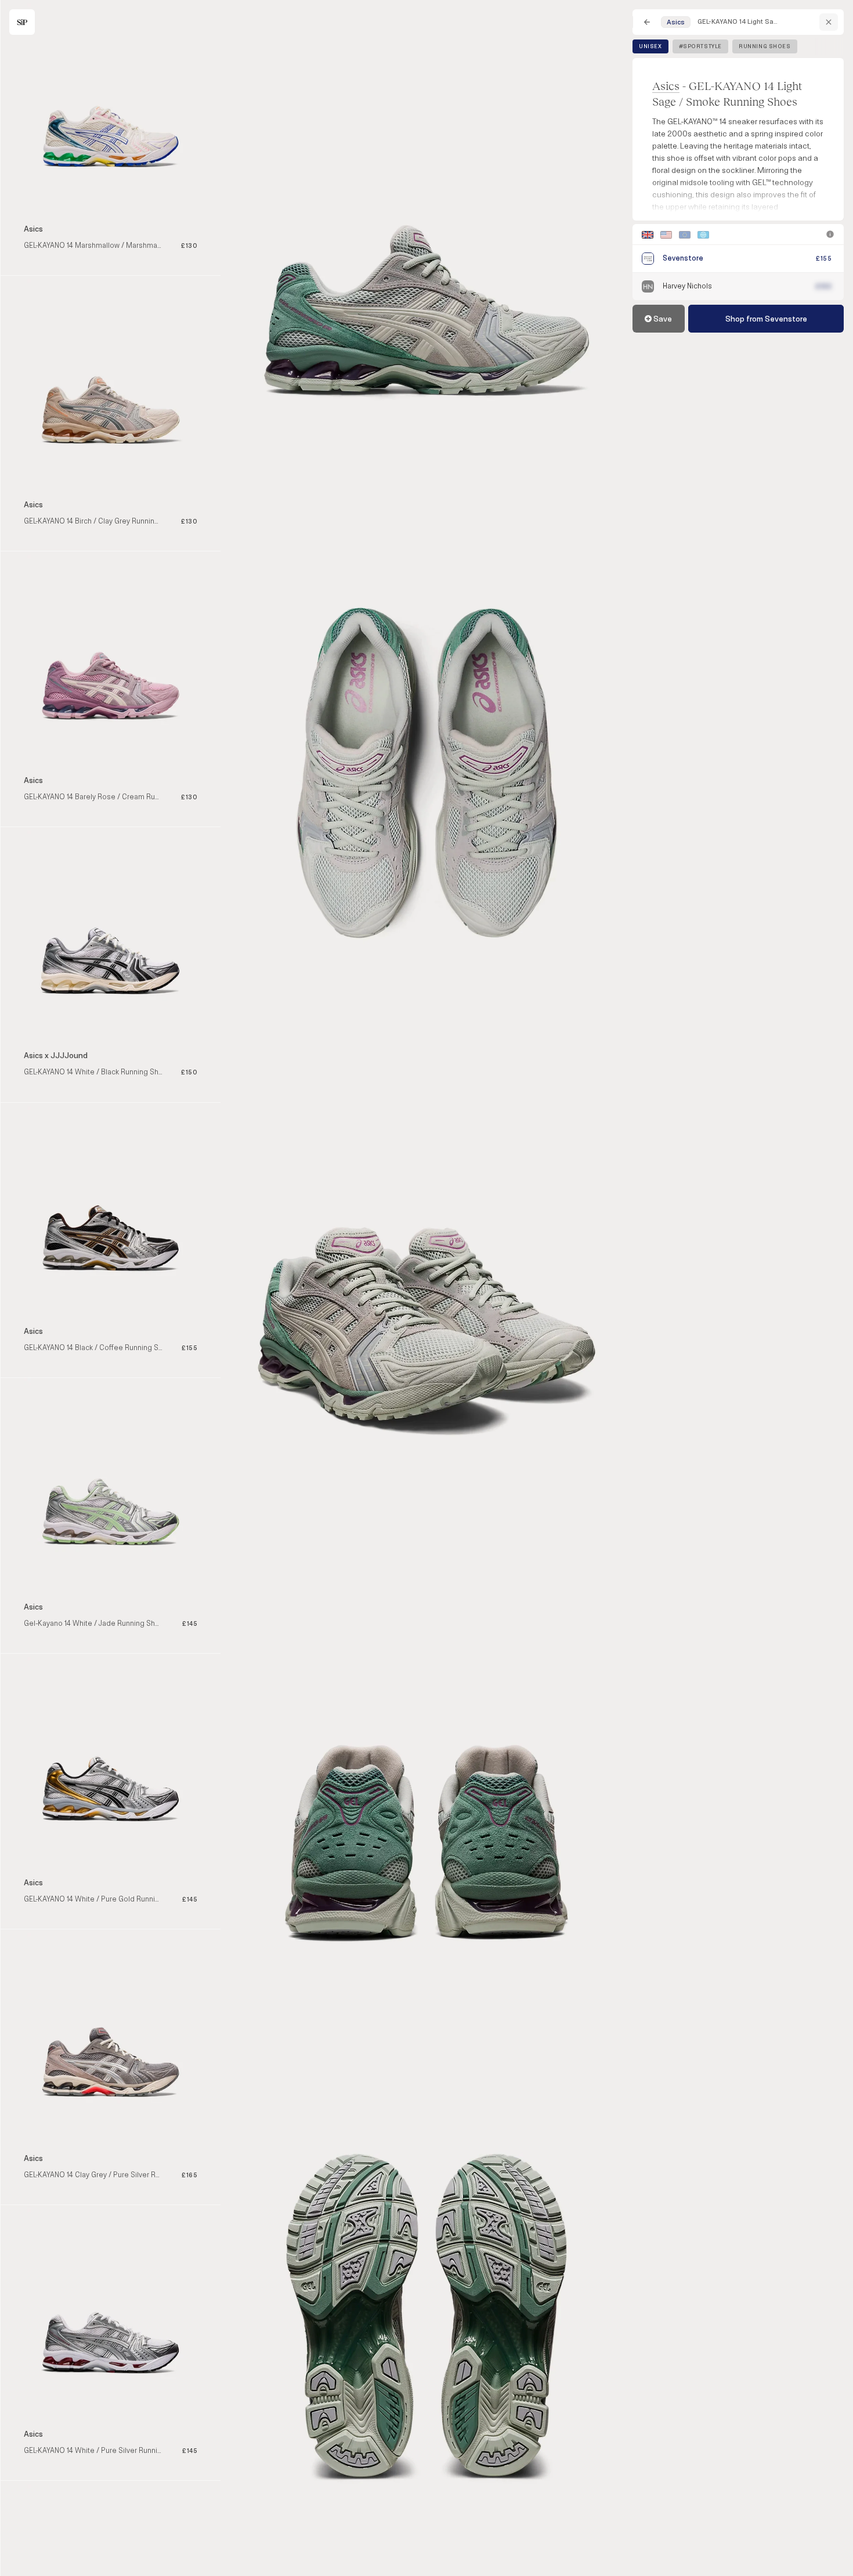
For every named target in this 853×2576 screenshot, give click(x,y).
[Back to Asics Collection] (829, 22)
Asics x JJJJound (56, 1056)
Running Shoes (765, 46)
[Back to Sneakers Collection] (647, 22)
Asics (666, 86)
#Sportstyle (700, 46)
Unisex (650, 46)
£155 (824, 259)
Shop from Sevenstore (766, 319)
